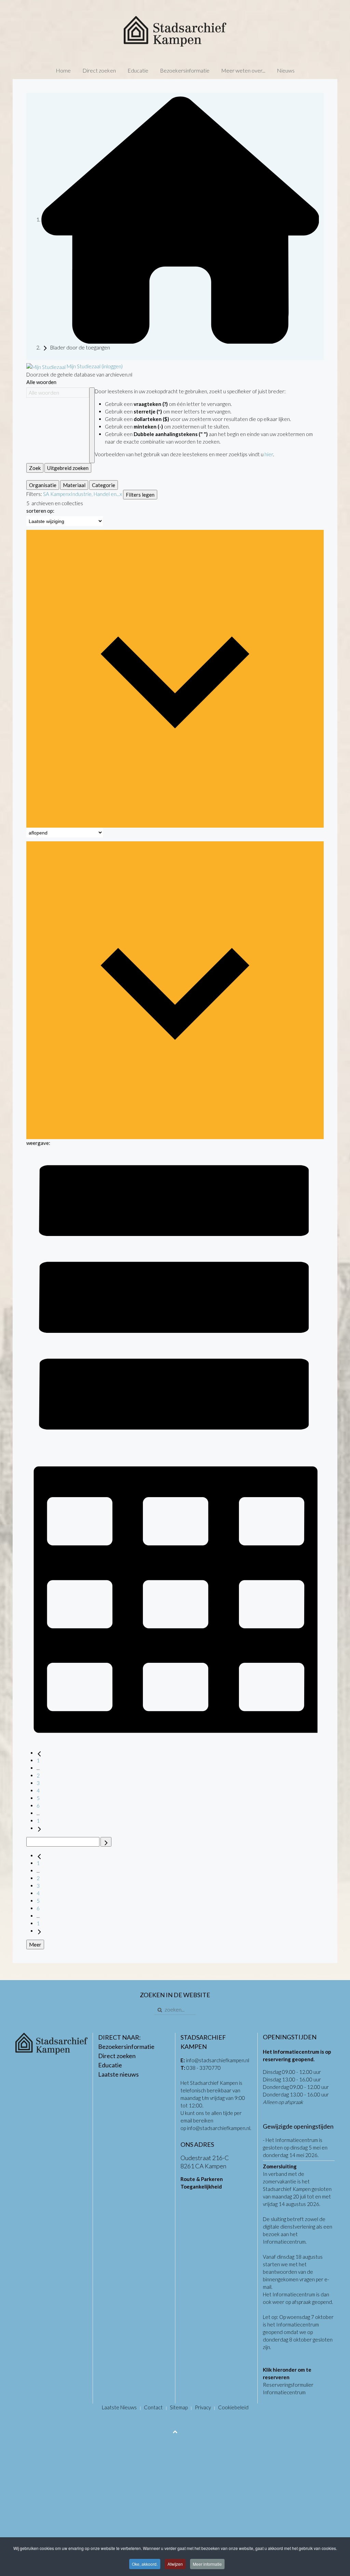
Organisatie (43, 485)
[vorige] (39, 1753)
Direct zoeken (99, 70)
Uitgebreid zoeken (68, 468)
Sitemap (179, 2407)
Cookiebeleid (233, 2407)
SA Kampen (56, 494)
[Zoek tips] (92, 425)
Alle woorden (41, 382)
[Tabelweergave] (175, 1594)
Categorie (104, 485)
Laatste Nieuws (119, 2407)
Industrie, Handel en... (95, 494)
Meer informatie (207, 2564)
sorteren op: (40, 511)
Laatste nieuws (118, 2074)
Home (63, 70)
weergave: (38, 1143)
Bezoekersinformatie (185, 70)
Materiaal (74, 485)
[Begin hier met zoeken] (180, 219)
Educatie (138, 70)
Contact (153, 2407)
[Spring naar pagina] (106, 1842)
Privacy (203, 2407)
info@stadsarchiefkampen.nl (218, 2060)
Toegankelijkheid (201, 2186)
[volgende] (39, 1828)
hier (269, 454)
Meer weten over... (243, 70)
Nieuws (286, 70)
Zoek (35, 468)
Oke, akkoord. (145, 2564)
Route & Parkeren (202, 2179)
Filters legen (140, 495)
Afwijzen (175, 2564)
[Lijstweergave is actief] (175, 1297)
